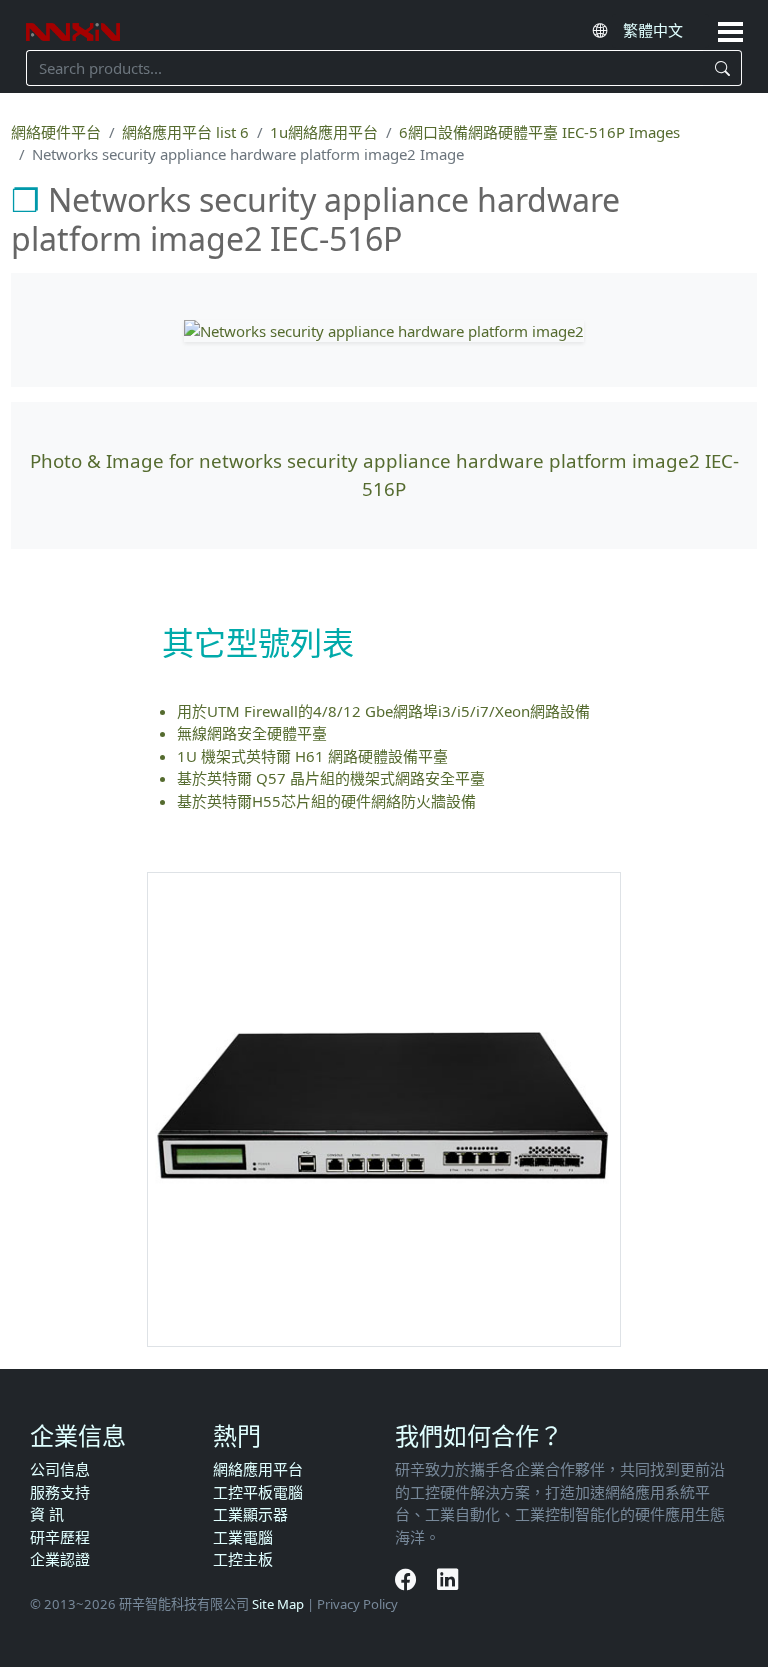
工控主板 (243, 1559)
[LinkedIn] (447, 1578)
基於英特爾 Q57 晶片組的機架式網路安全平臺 (331, 778)
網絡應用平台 (258, 1469)
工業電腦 (243, 1537)
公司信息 (60, 1469)
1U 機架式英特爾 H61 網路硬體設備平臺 (312, 756)
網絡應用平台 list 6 (185, 132)
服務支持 (60, 1492)
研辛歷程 (60, 1537)
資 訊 (47, 1514)
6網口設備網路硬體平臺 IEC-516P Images (539, 132)
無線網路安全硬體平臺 (252, 733)
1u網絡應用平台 (324, 132)
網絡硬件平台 (56, 132)
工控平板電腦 (258, 1492)
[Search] (722, 68)
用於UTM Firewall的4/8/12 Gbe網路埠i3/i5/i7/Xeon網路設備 (383, 711)
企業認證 (60, 1559)
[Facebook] (408, 1578)
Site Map (278, 1604)
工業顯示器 (250, 1514)
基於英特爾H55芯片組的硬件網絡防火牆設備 (326, 801)
